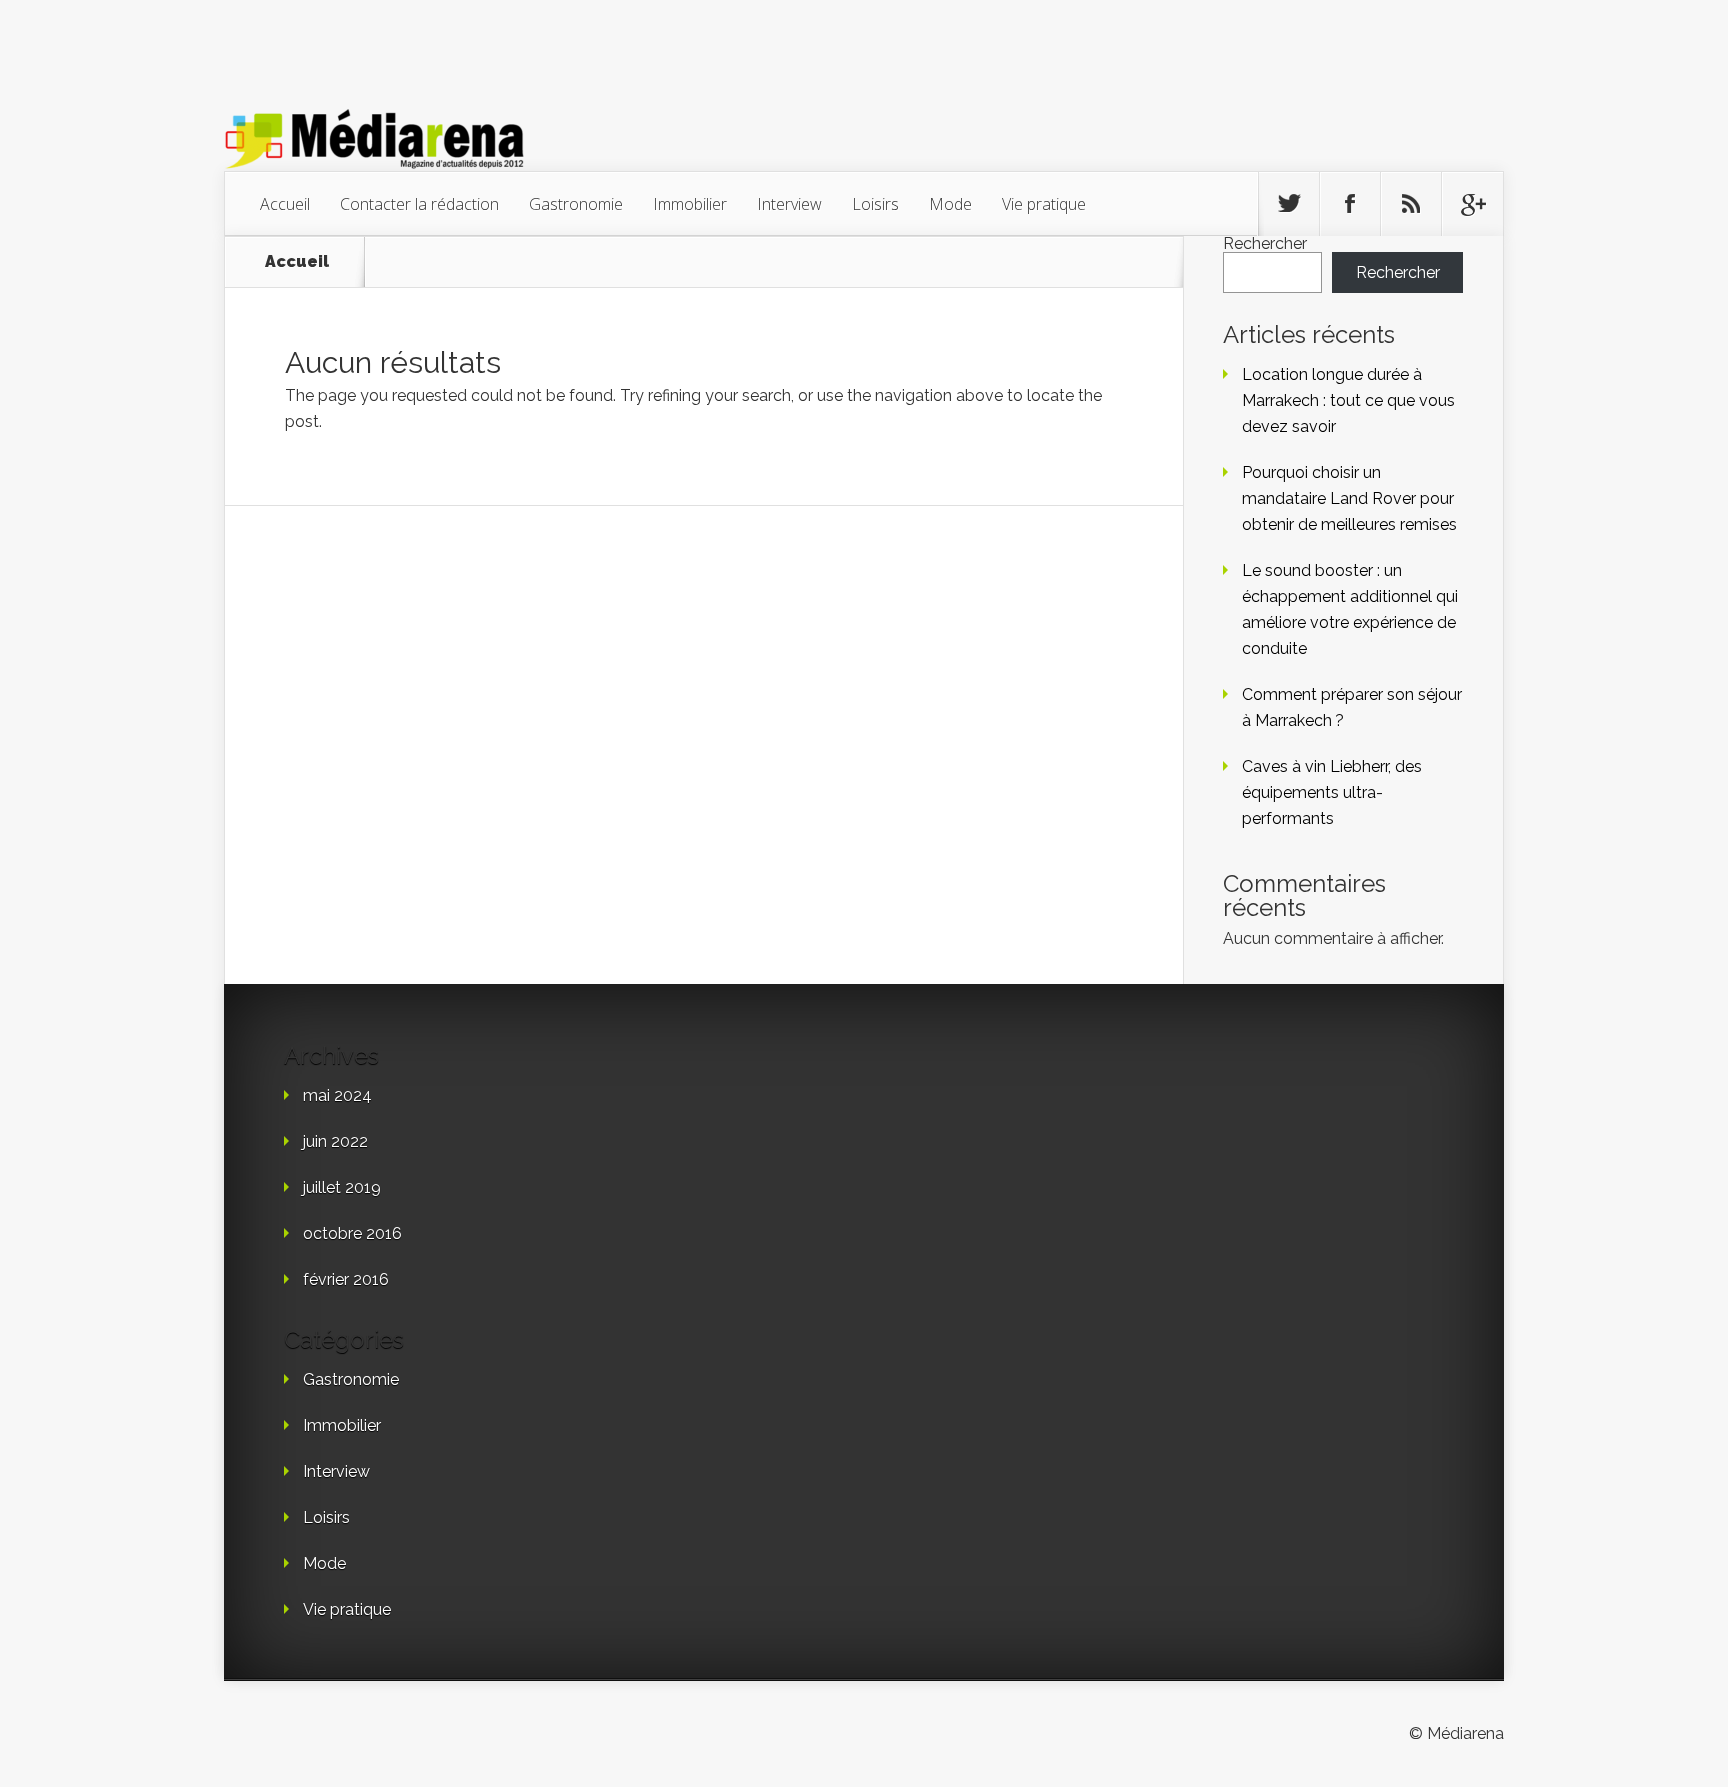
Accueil (285, 204)
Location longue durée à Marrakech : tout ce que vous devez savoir (1348, 400)
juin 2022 (335, 1141)
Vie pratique (1044, 204)
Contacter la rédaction (419, 204)
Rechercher (1265, 243)
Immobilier (690, 204)
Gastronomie (576, 204)
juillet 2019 (342, 1187)
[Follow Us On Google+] (1472, 204)
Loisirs (875, 204)
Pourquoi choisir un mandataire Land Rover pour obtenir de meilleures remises (1349, 498)
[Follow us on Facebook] (1350, 204)
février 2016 (346, 1279)
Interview (789, 204)
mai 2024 (337, 1095)
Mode (950, 204)
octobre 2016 (352, 1233)
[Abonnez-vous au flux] (1411, 204)
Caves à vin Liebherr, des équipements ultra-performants (1332, 792)
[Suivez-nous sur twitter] (1289, 204)
